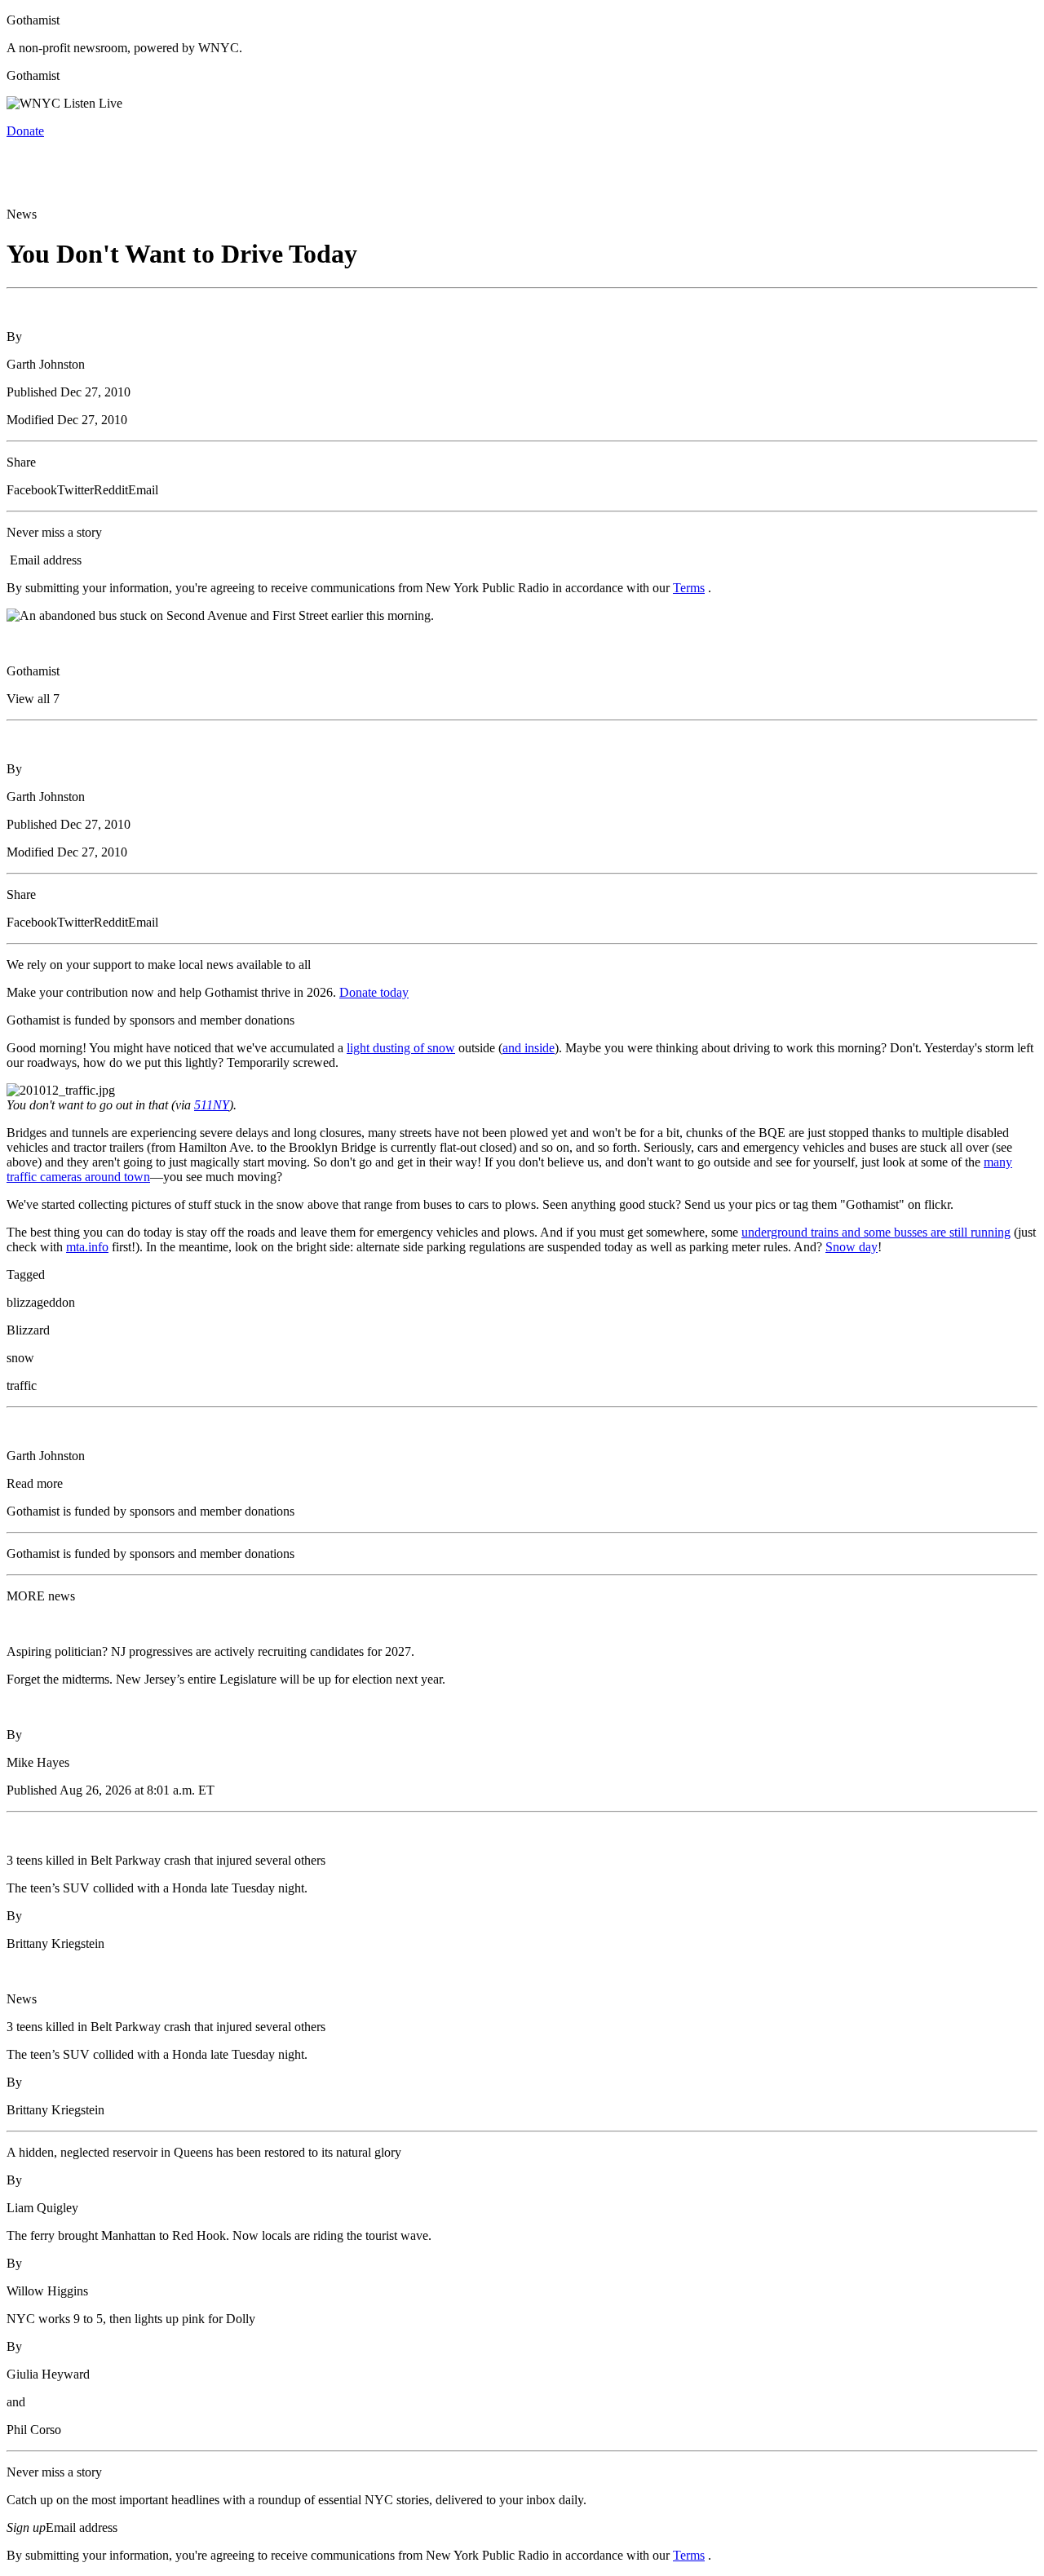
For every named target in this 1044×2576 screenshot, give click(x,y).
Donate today (374, 992)
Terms (689, 588)
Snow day (852, 1247)
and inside (529, 1048)
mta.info (87, 1247)
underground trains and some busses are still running (876, 1232)
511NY (212, 1105)
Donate (25, 131)
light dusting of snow (401, 1048)
